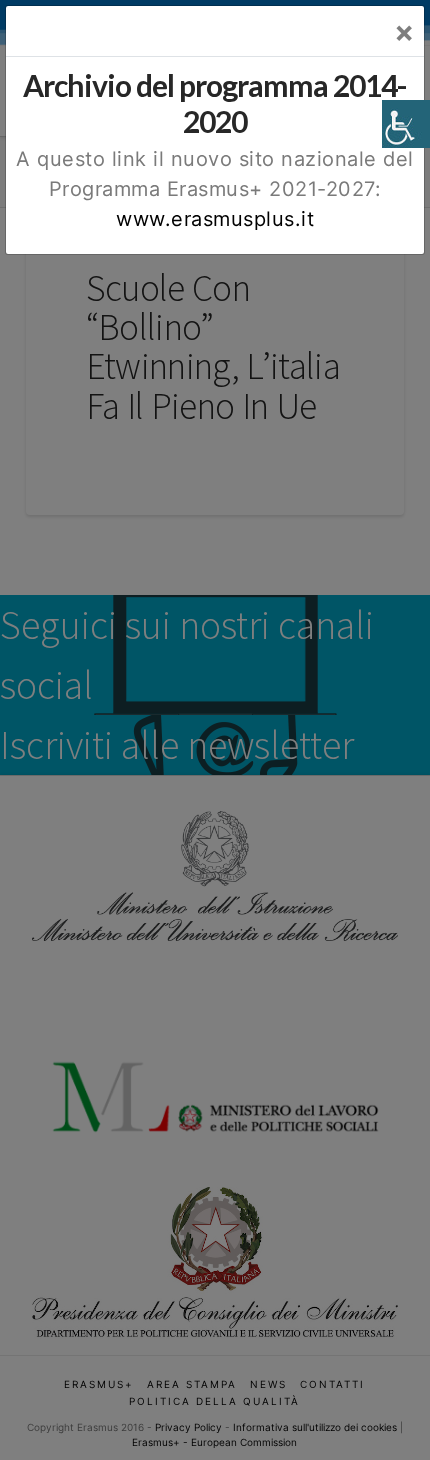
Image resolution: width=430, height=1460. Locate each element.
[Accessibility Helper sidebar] (406, 124)
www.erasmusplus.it (215, 219)
